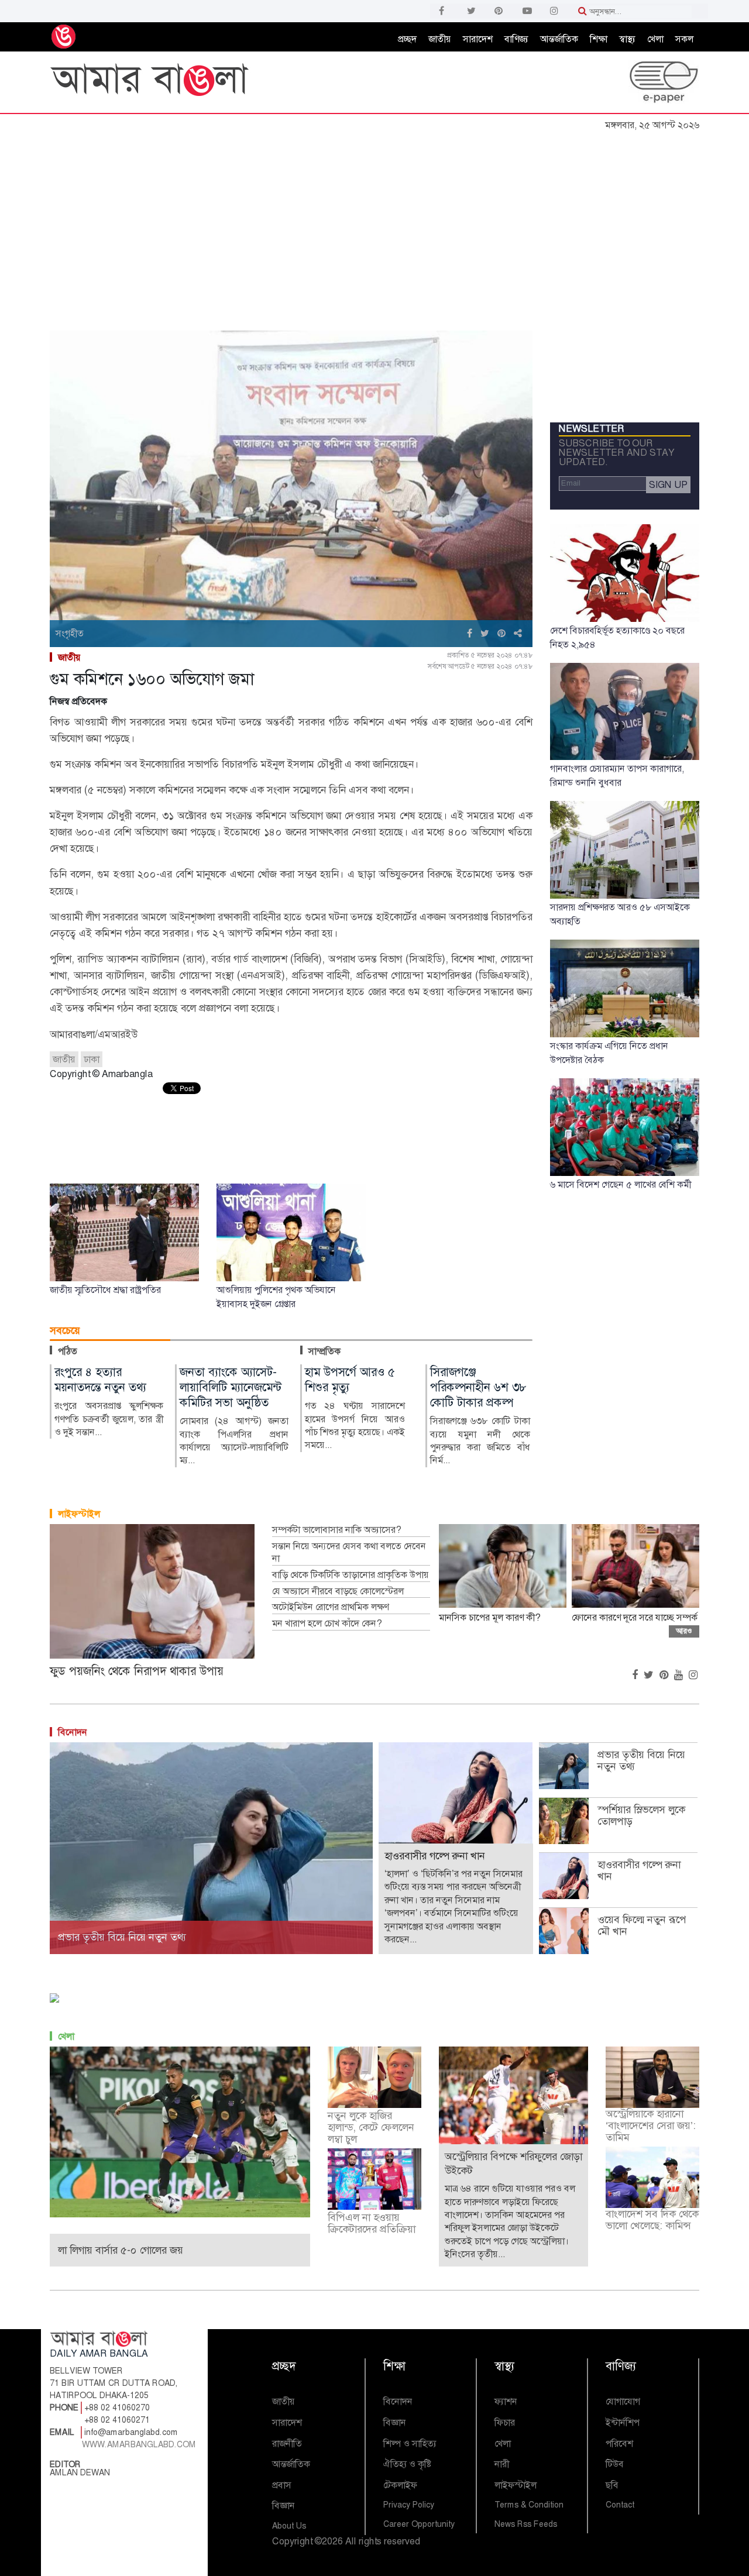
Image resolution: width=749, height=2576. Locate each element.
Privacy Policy (409, 2505)
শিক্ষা (599, 39)
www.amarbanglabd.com (139, 2444)
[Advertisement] (374, 224)
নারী (502, 2464)
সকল (684, 39)
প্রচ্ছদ (407, 39)
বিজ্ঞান (284, 2506)
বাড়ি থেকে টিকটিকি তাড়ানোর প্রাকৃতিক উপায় (351, 1575)
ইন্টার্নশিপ (623, 2422)
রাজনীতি (287, 2443)
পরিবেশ (619, 2443)
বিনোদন (73, 1732)
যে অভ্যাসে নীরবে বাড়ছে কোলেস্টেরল (338, 1591)
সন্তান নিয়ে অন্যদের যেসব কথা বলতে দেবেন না (349, 1552)
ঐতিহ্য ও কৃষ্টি (407, 2464)
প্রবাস (282, 2485)
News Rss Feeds (526, 2524)
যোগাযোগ (623, 2401)
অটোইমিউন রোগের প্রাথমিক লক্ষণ (330, 1607)
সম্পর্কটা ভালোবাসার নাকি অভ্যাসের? (336, 1530)
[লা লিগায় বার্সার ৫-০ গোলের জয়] (180, 2131)
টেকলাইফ (400, 2485)
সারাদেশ (478, 39)
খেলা (655, 39)
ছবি (612, 2485)
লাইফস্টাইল (79, 1514)
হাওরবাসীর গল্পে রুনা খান (639, 1870)
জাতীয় (440, 39)
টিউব (615, 2464)
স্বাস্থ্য (627, 39)
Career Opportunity (419, 2524)
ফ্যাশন (506, 2401)
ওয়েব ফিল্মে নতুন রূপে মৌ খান (642, 1925)
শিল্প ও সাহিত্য (410, 2443)
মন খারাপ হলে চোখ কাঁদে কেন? (327, 1624)
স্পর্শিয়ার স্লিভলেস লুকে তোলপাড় (641, 1815)
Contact (620, 2505)
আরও (684, 1631)
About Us (289, 2526)
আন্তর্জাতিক (559, 39)
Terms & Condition (529, 2505)
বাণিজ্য (516, 39)
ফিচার (505, 2422)
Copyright (292, 2541)
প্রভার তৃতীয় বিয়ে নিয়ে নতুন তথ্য (641, 1760)
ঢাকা (92, 1059)
